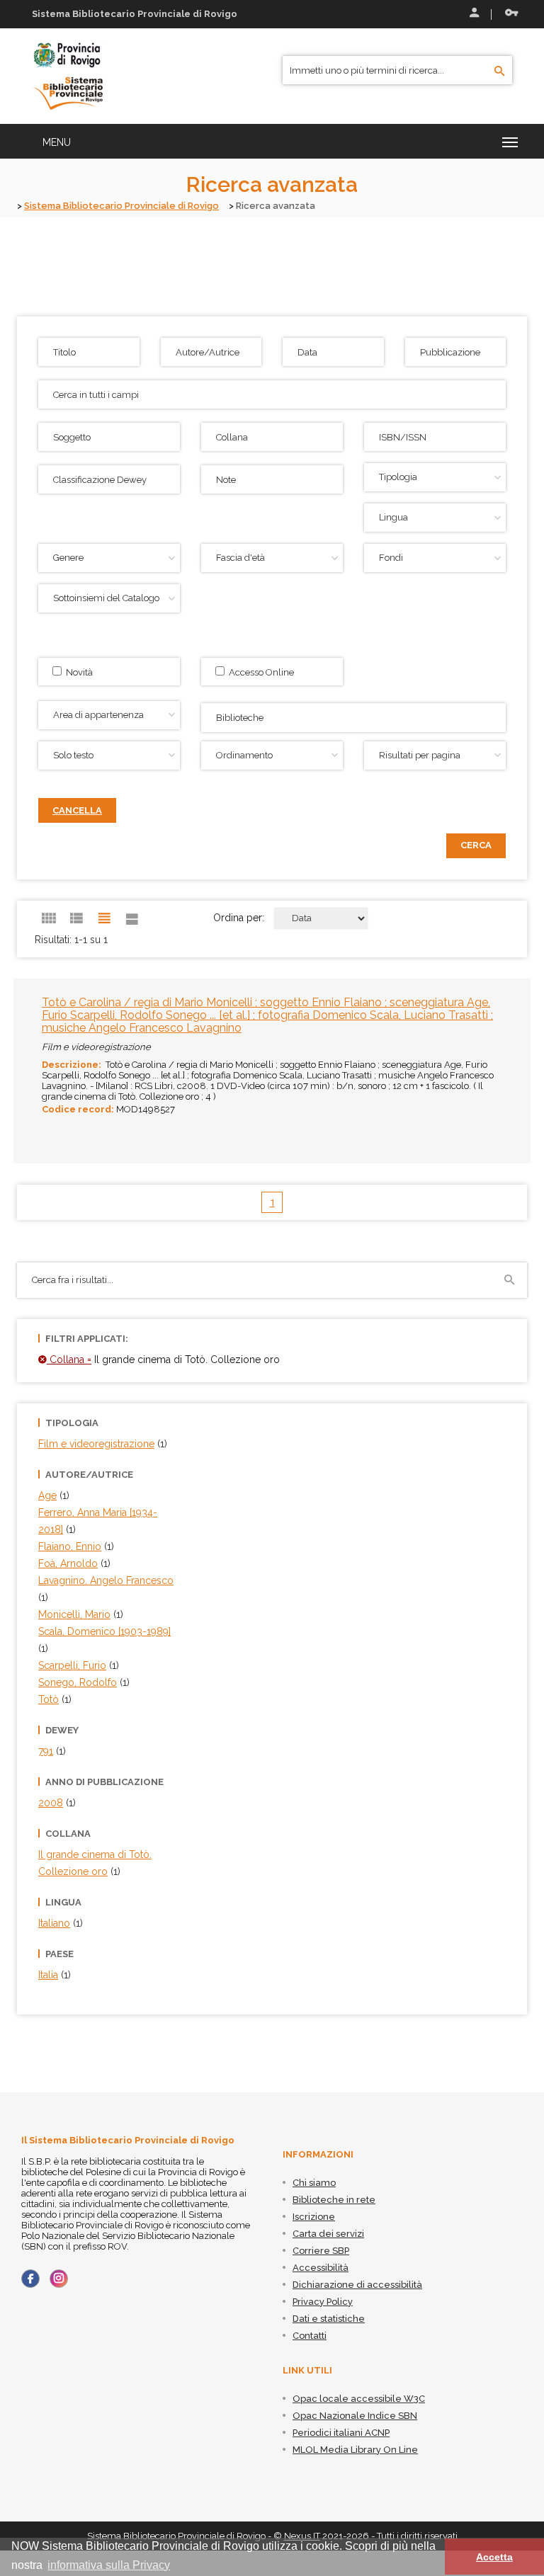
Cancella (77, 810)
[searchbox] (355, 716)
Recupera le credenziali (509, 14)
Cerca (476, 845)
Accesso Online (259, 672)
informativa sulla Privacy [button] (109, 2565)
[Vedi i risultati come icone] (49, 918)
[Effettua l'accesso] (473, 14)
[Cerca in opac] (500, 72)
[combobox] (353, 718)
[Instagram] (59, 2279)
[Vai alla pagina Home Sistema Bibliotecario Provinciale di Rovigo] (67, 75)
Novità (77, 672)
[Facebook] (30, 2279)
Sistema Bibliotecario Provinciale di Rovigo (121, 206)
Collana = (69, 1360)
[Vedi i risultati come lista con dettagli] (132, 918)
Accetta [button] (494, 2557)
